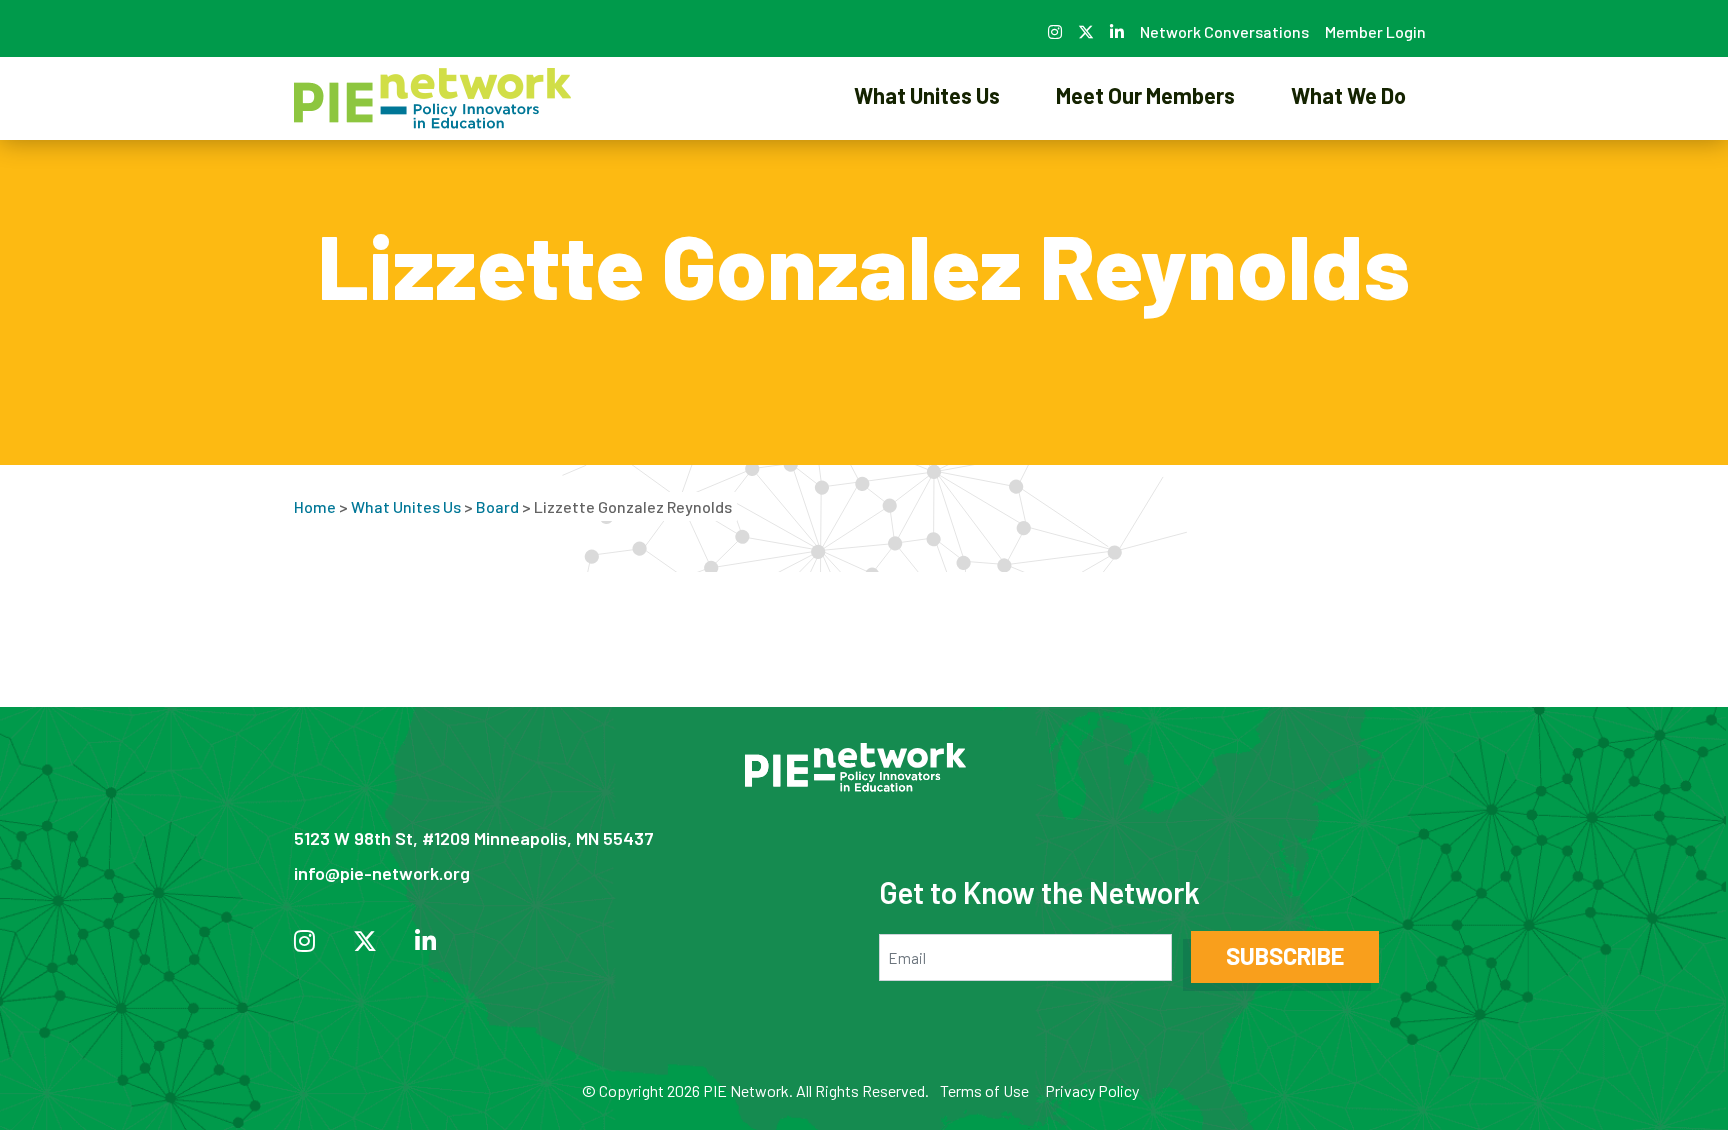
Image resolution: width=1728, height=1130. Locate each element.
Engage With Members (1146, 164)
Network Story (927, 164)
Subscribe (1285, 955)
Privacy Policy (1092, 1090)
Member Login (1375, 31)
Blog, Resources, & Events (1348, 164)
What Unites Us (927, 95)
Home (315, 506)
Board (497, 506)
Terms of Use (984, 1090)
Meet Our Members (1145, 95)
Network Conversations (1224, 31)
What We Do (1348, 95)
